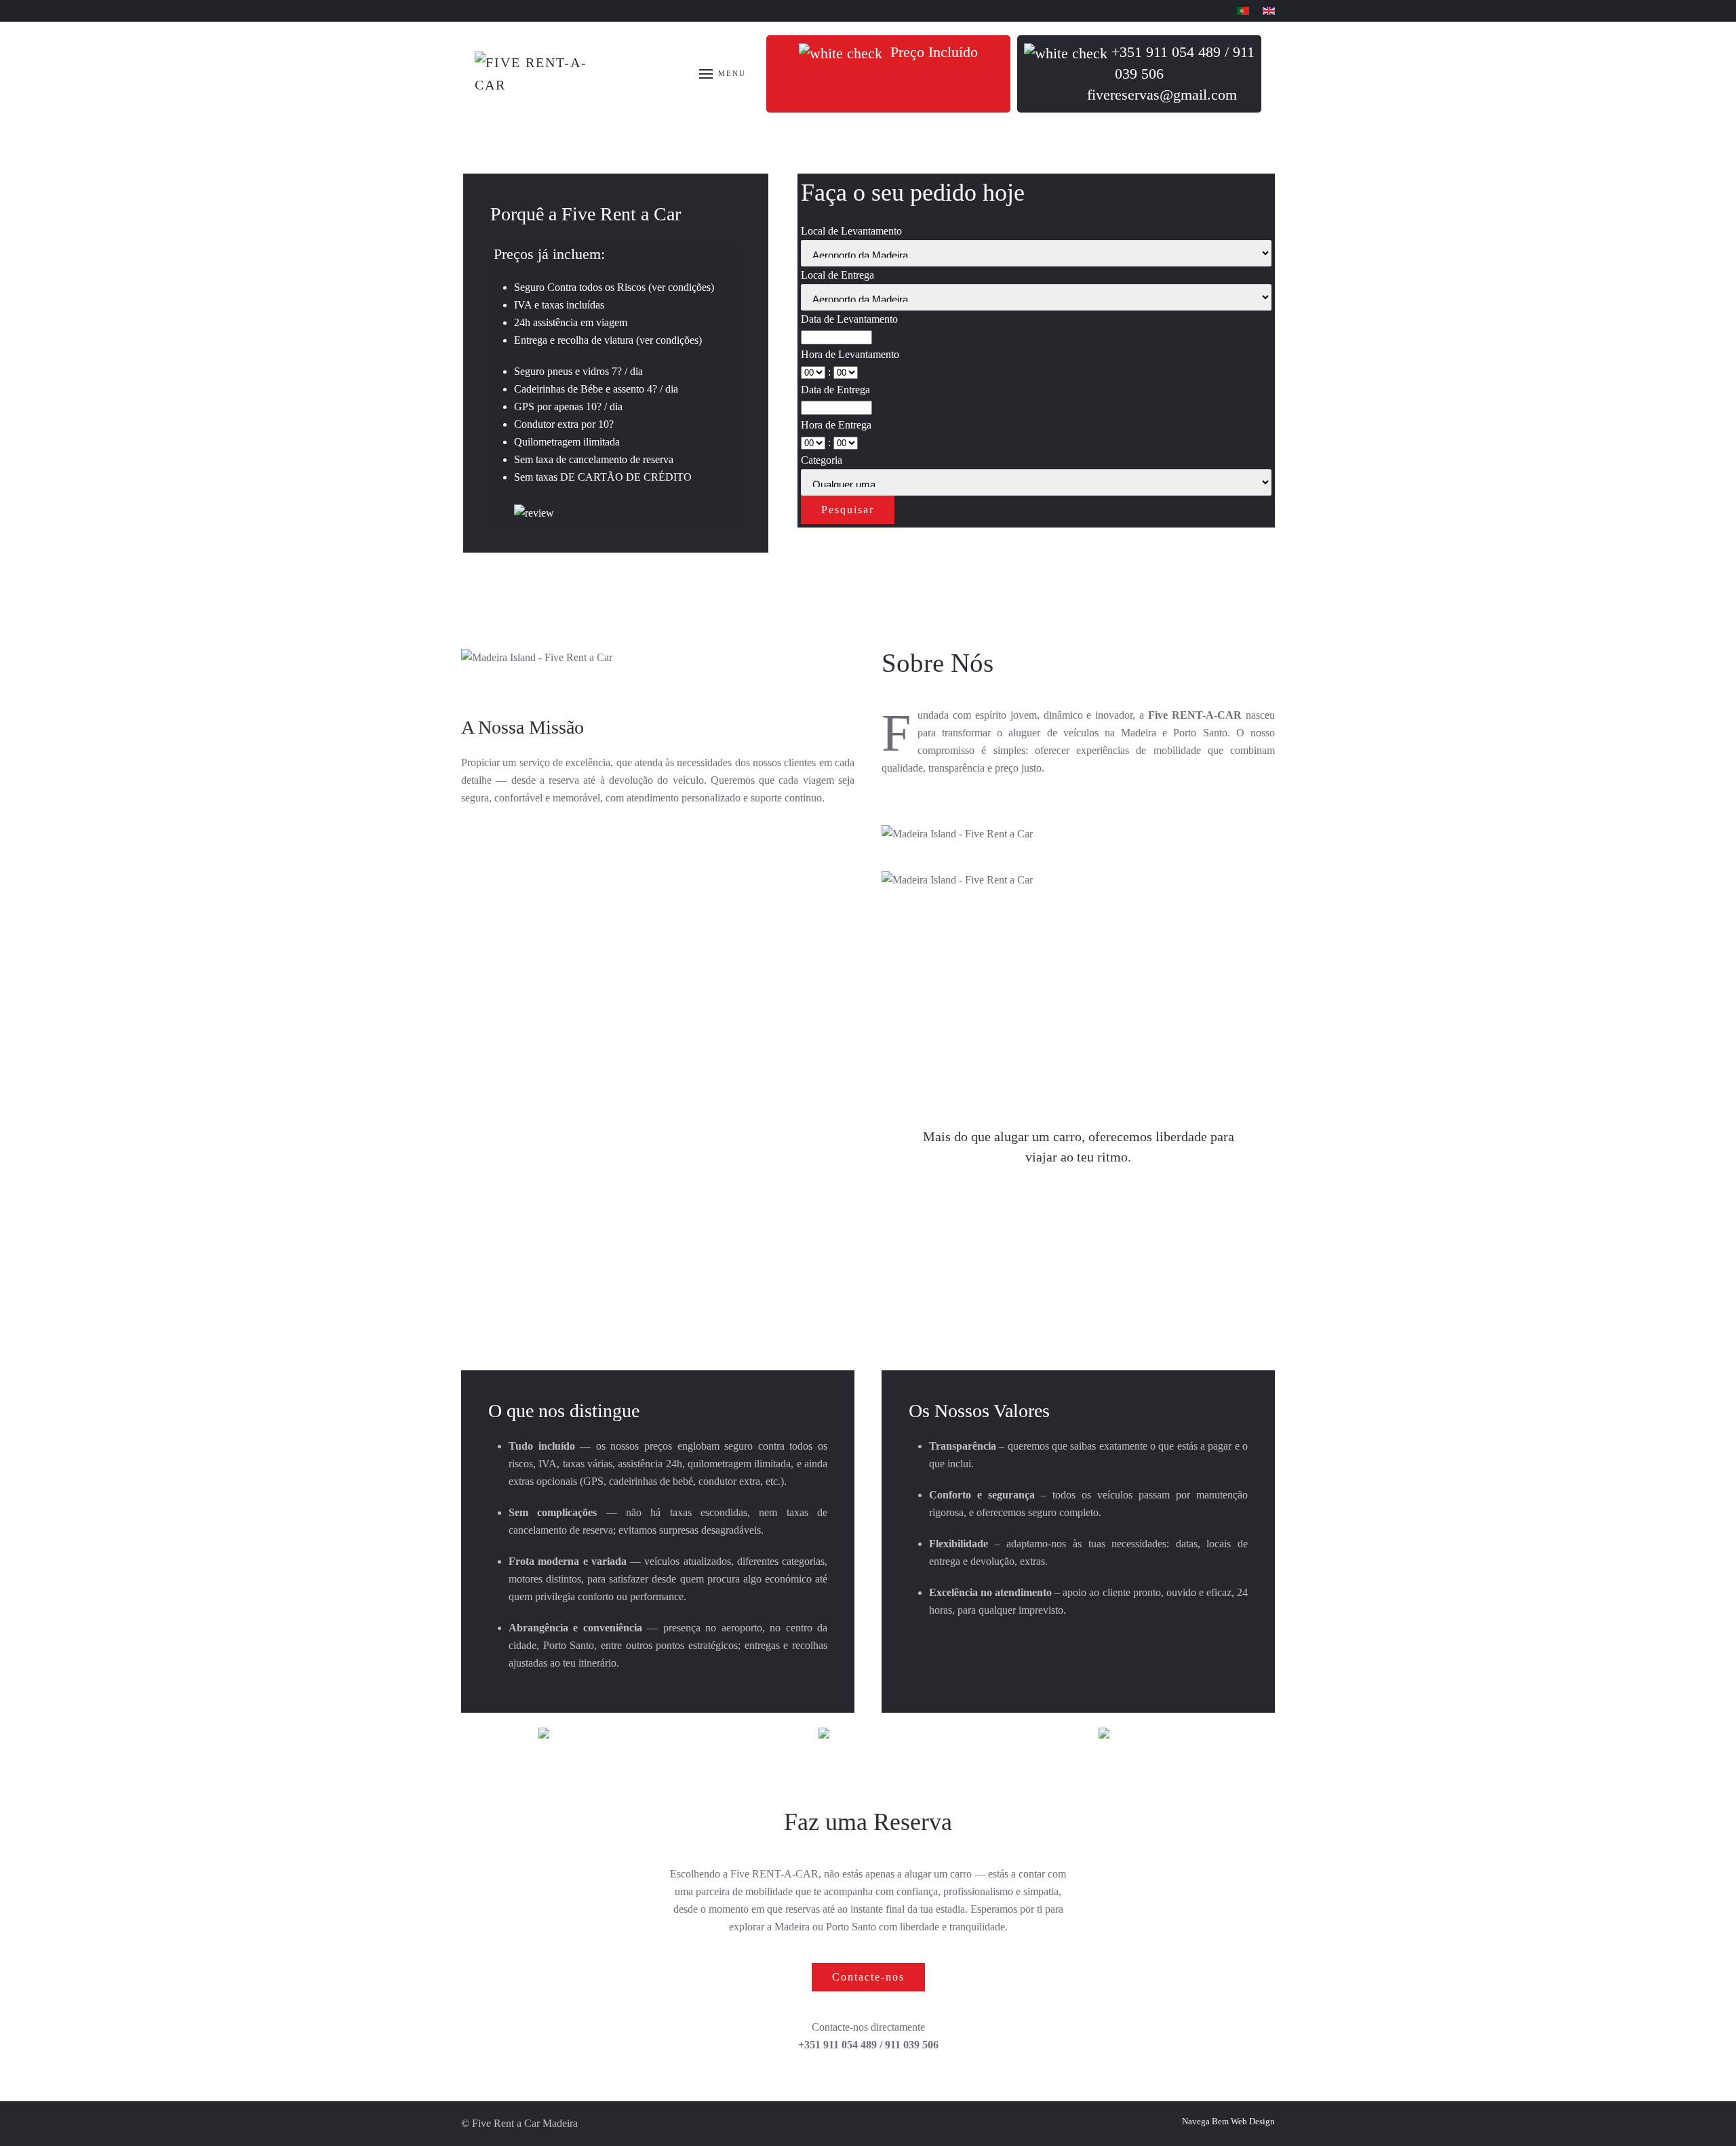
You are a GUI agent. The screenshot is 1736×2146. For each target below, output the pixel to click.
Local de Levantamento (851, 231)
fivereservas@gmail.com (1162, 95)
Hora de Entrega (836, 425)
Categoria (822, 460)
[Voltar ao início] (542, 74)
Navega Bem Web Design (1228, 2121)
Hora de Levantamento (850, 354)
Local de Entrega (837, 275)
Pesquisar (848, 510)
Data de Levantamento (849, 319)
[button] (723, 74)
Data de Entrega (835, 390)
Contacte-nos (868, 1977)
